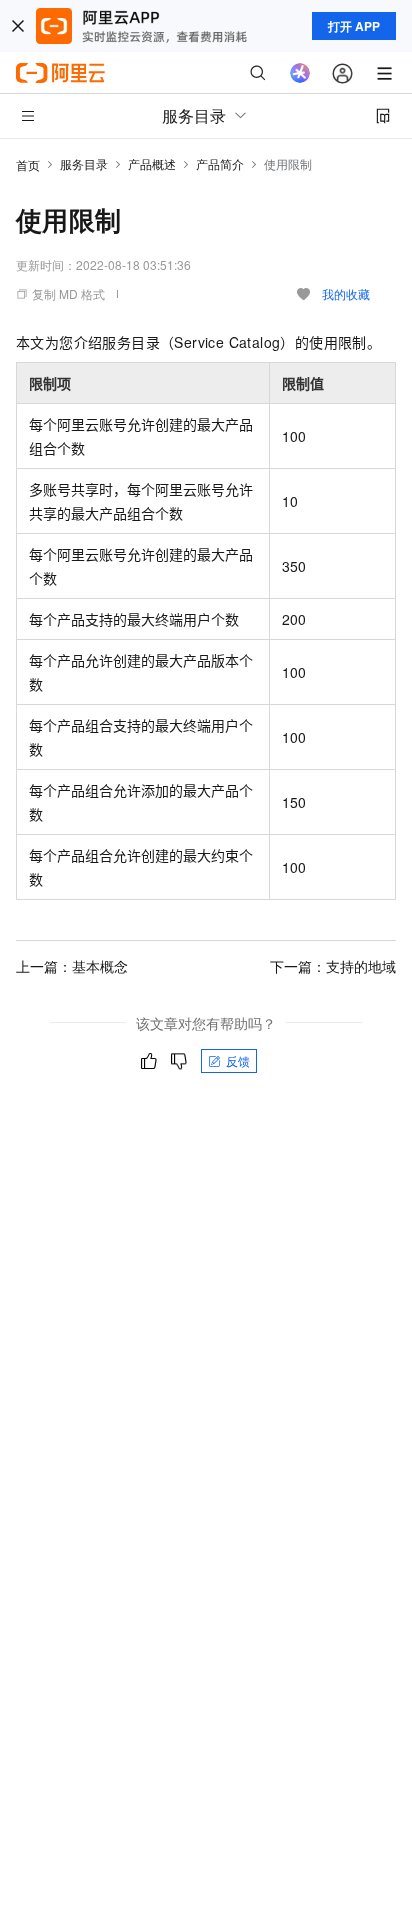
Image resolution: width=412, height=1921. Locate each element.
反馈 (238, 1060)
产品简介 (220, 163)
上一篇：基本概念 (72, 966)
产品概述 (152, 163)
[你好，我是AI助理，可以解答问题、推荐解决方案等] (300, 73)
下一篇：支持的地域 (333, 966)
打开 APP (354, 26)
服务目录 (84, 163)
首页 (28, 164)
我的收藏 (346, 293)
